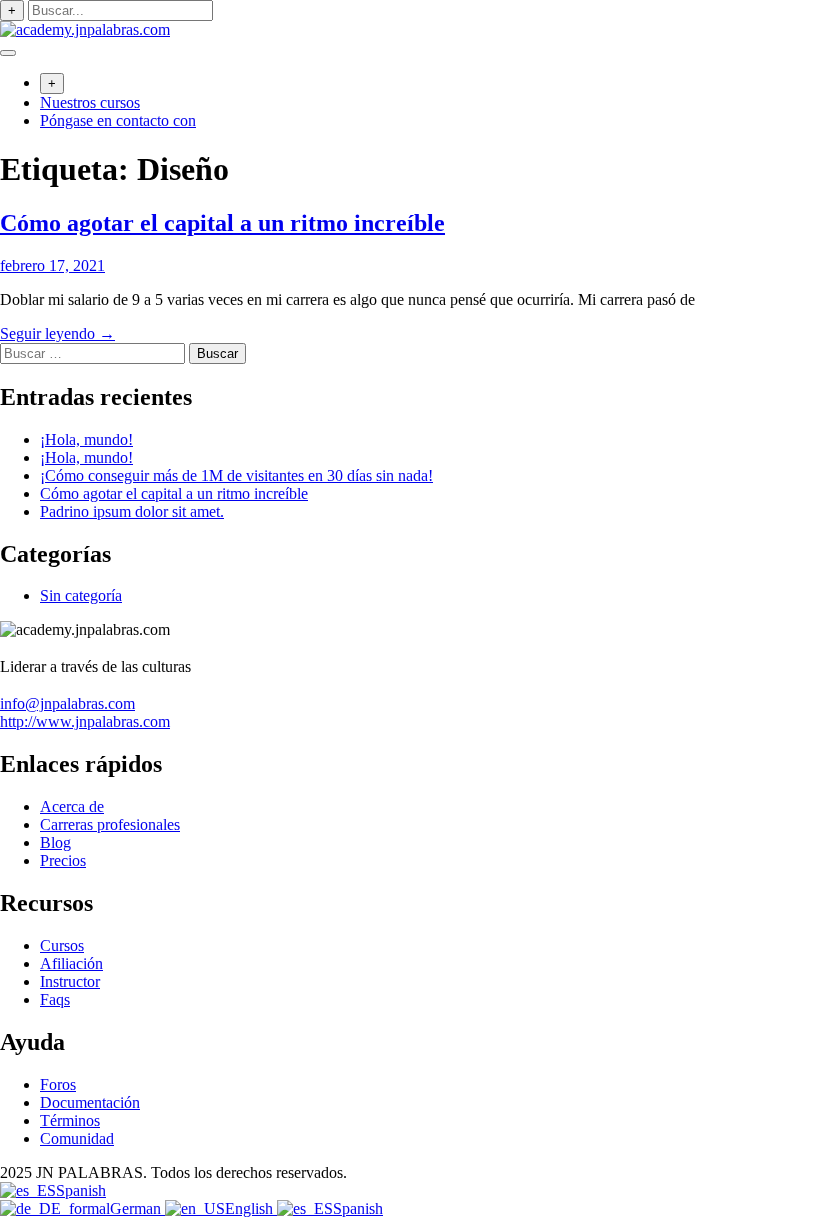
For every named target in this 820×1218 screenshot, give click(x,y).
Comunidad (77, 1138)
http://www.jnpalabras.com (85, 721)
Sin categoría (81, 595)
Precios (63, 860)
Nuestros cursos (90, 102)
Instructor (70, 981)
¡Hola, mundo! (86, 439)
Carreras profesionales (110, 824)
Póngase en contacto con (118, 120)
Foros (58, 1084)
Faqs (55, 999)
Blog (55, 842)
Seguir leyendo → (57, 333)
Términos (70, 1120)
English (251, 1208)
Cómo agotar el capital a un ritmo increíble (222, 223)
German (137, 1208)
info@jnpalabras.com (67, 703)
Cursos (62, 945)
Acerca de (72, 806)
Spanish (81, 1190)
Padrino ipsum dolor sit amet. (132, 511)
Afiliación (71, 963)
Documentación (90, 1102)
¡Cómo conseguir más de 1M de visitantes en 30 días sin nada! (236, 475)
